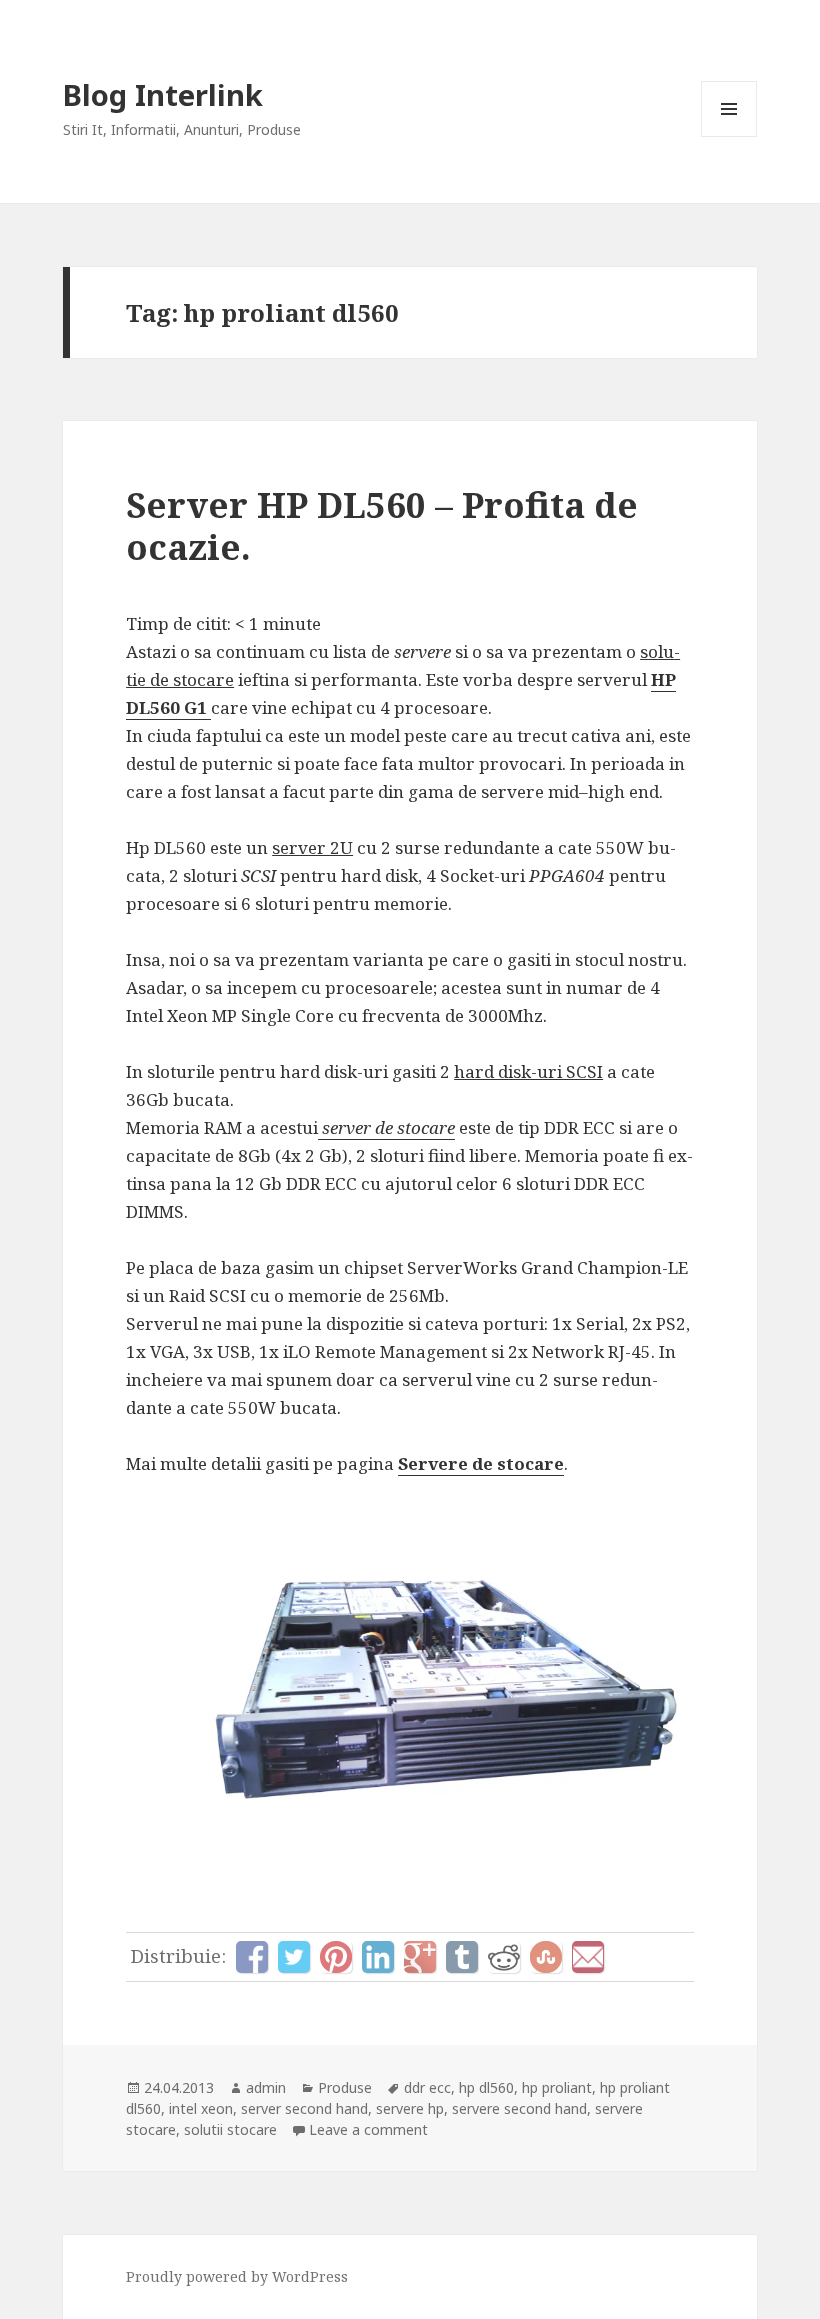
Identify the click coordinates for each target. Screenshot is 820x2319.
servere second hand (519, 2108)
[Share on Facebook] (252, 1957)
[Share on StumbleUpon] (546, 1957)
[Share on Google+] (420, 1957)
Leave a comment (368, 2129)
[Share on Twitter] (294, 1957)
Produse (345, 2087)
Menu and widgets (729, 136)
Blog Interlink (163, 94)
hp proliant (557, 2087)
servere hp (410, 2108)
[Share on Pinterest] (336, 1957)
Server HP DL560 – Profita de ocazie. (382, 525)
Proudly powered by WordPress (237, 2276)
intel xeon (201, 2108)
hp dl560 (486, 2087)
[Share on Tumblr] (462, 1957)
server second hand (304, 2108)
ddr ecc (427, 2087)
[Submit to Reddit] (504, 1957)
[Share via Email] (588, 1957)
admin (266, 2087)
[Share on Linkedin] (378, 1957)
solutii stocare (230, 2129)
